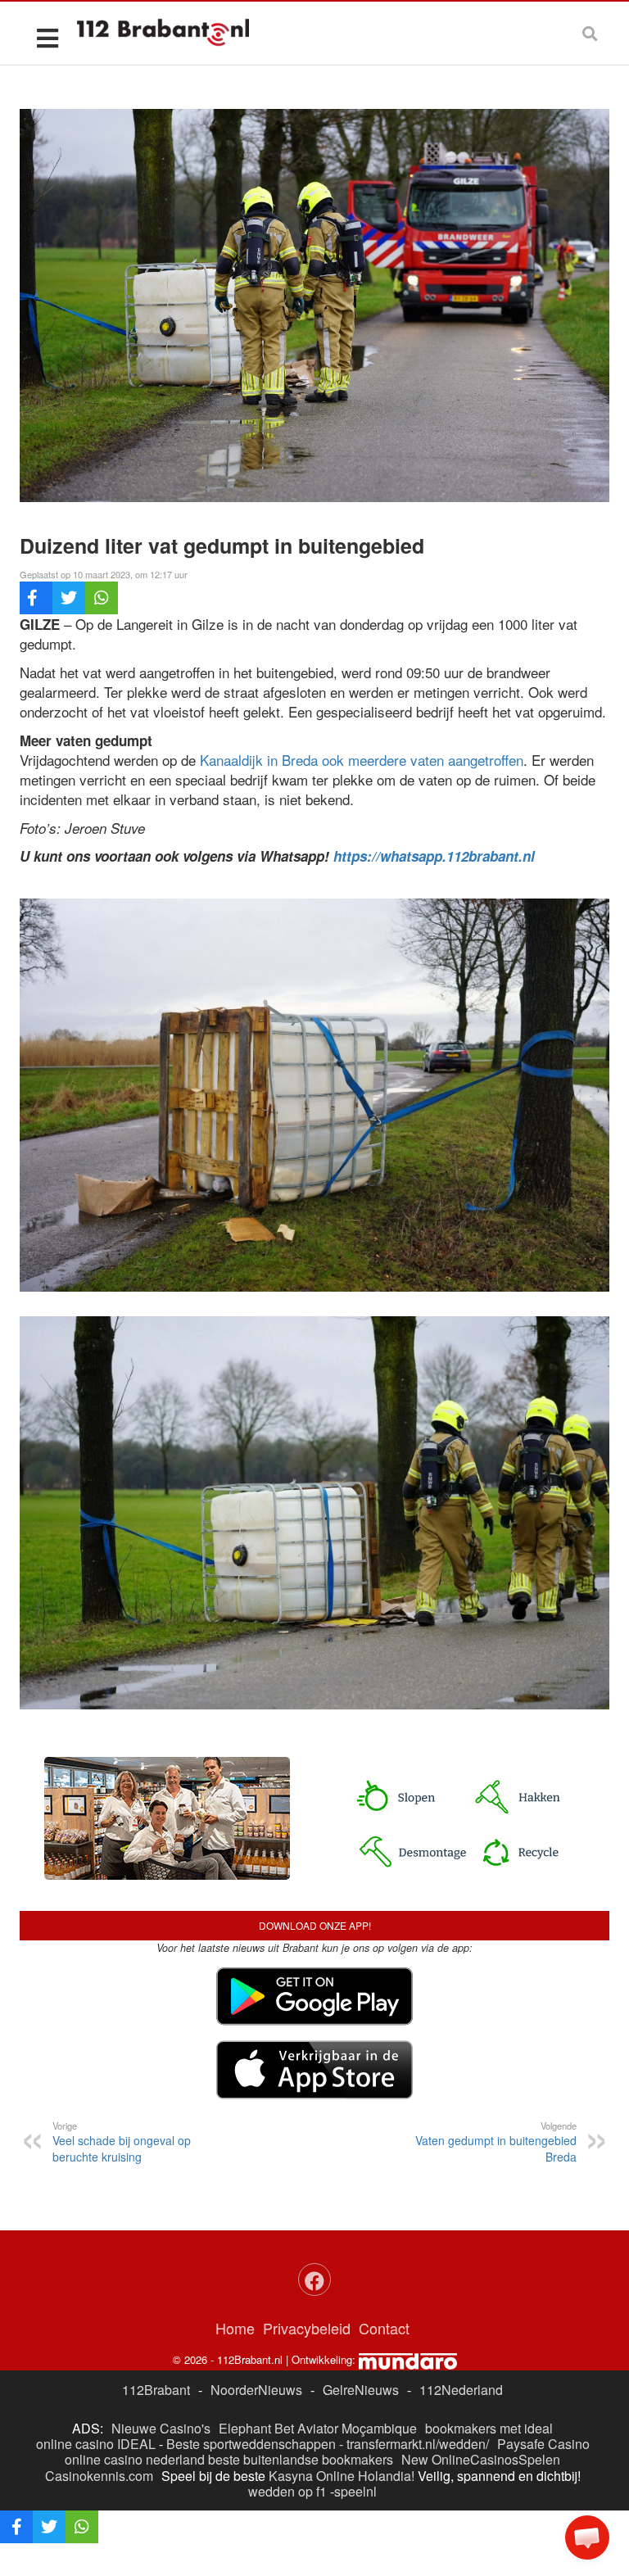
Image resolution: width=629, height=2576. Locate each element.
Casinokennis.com (99, 2476)
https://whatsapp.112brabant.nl (434, 856)
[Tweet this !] (69, 598)
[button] (587, 2538)
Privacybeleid (307, 2328)
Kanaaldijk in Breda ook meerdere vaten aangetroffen (362, 760)
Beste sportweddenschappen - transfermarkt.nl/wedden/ (328, 2444)
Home (235, 2328)
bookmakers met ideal (489, 2428)
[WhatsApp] (102, 598)
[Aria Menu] (47, 37)
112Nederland (461, 2390)
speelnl (355, 2491)
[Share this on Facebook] (36, 598)
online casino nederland (135, 2459)
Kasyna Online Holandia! (342, 2476)
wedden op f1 (287, 2491)
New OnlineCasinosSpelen (481, 2459)
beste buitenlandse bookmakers (301, 2459)
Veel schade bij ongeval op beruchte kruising (122, 2142)
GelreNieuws (361, 2390)
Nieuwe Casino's (161, 2428)
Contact (384, 2328)
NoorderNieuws (256, 2390)
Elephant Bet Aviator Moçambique (318, 2428)
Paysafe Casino (543, 2444)
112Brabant (156, 2390)
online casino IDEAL (96, 2444)
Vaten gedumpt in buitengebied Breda (496, 2142)
